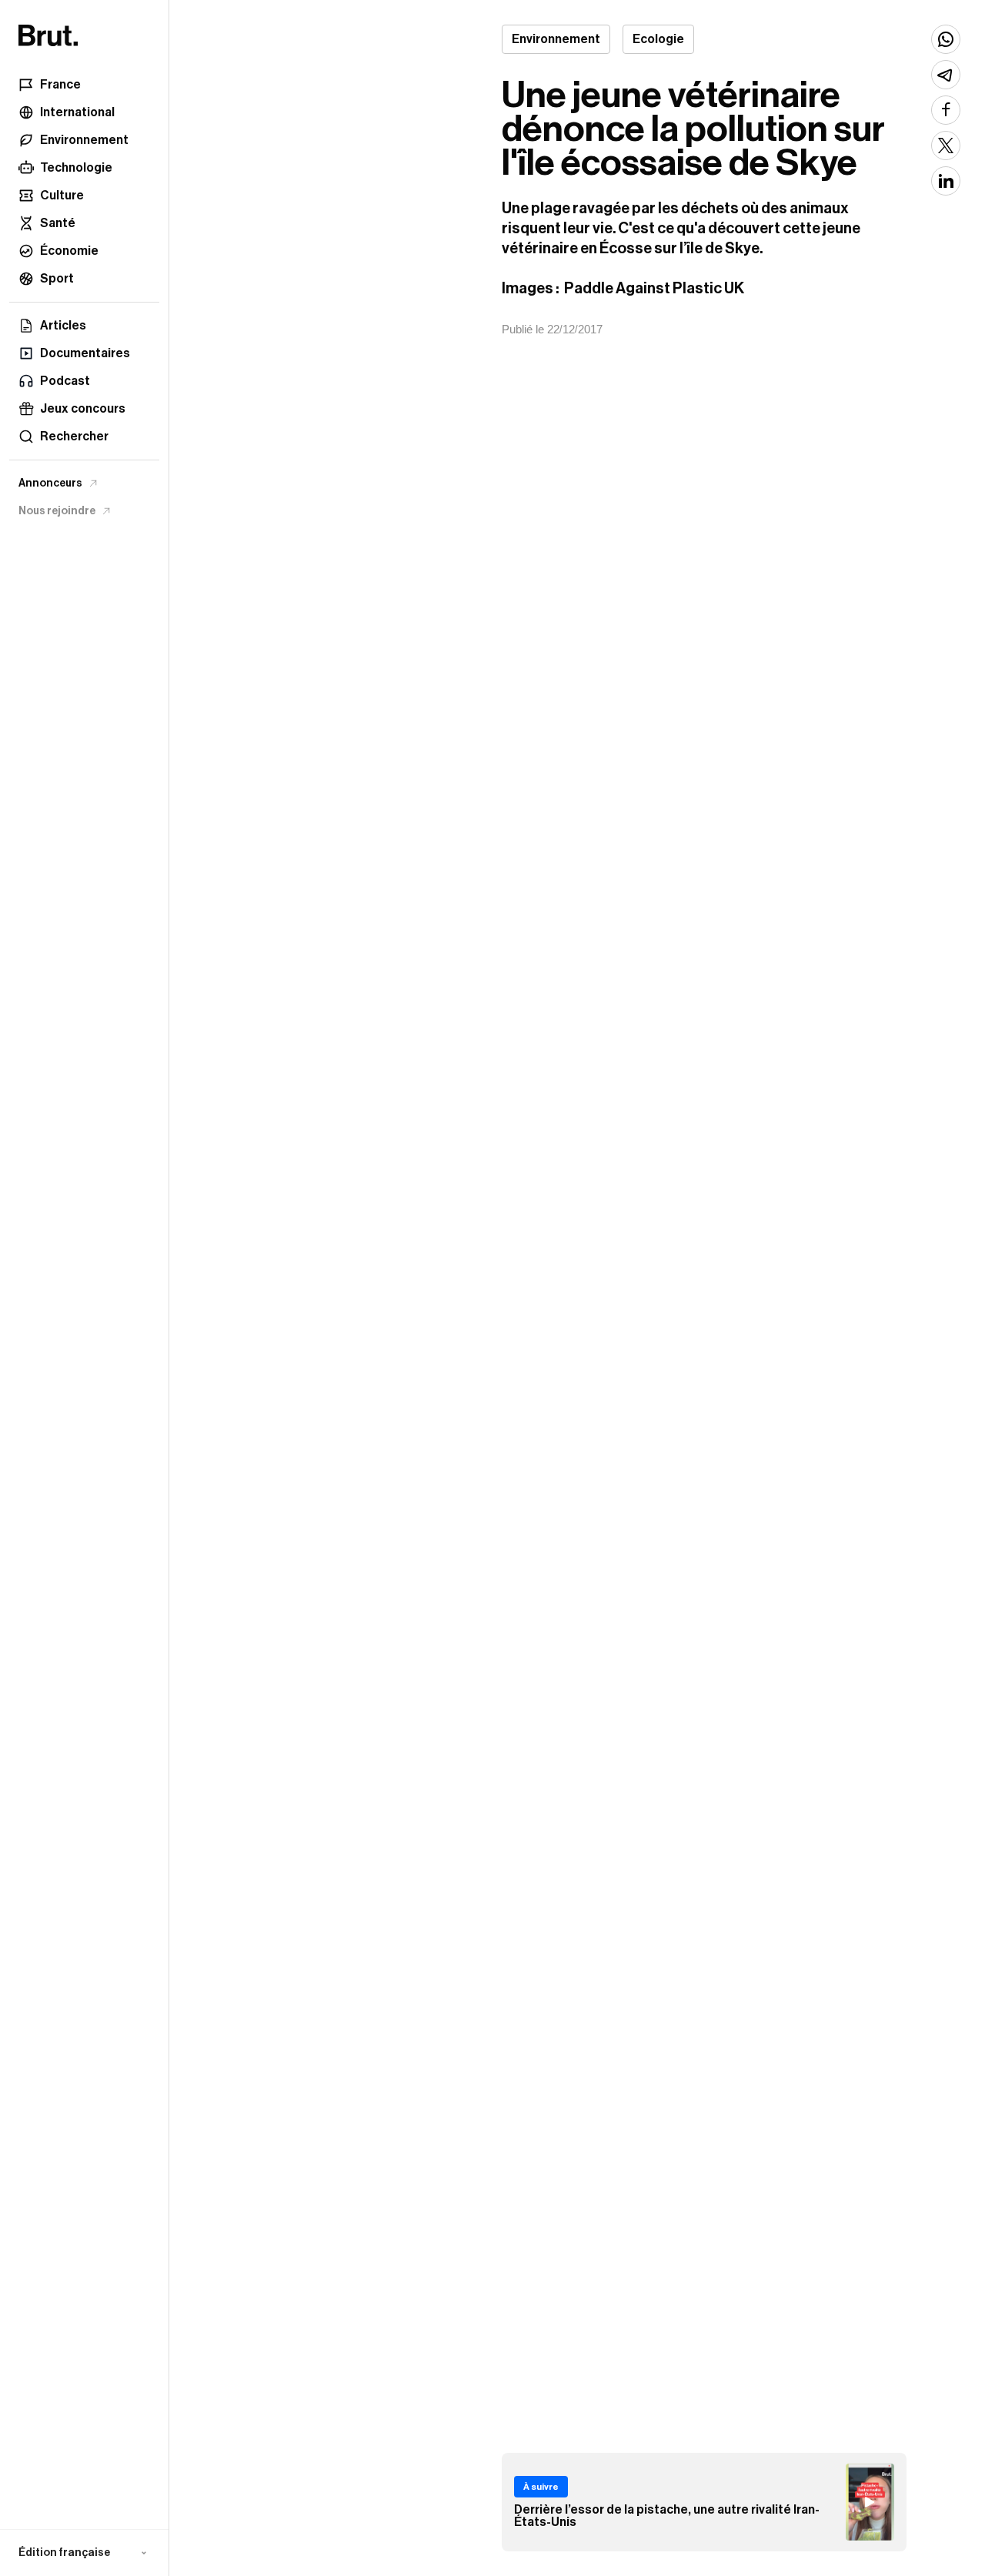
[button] (84, 2553)
